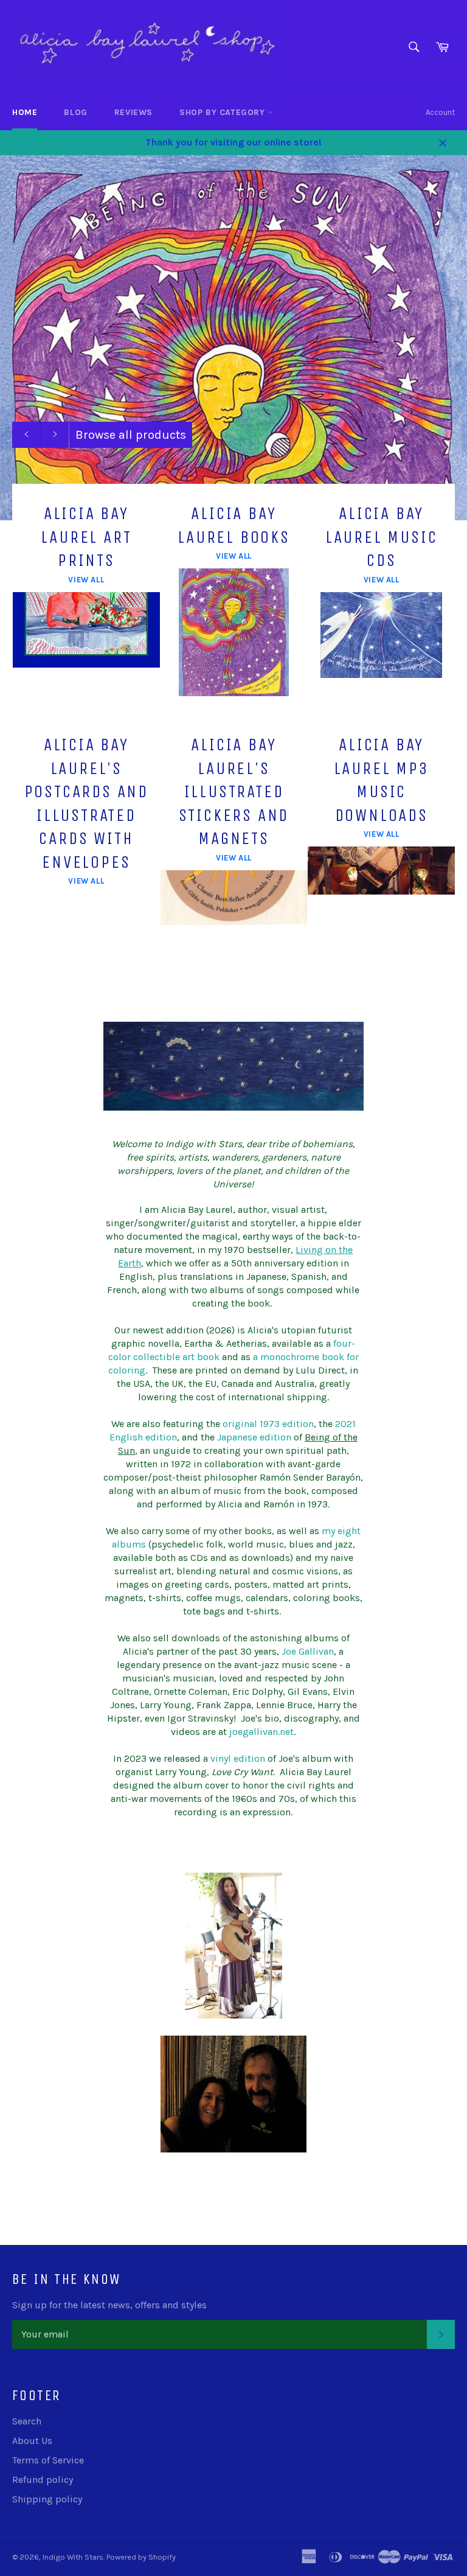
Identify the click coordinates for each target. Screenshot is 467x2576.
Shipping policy (47, 2499)
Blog (75, 112)
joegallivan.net (261, 1732)
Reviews (133, 112)
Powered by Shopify (141, 2557)
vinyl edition (238, 1758)
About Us (32, 2441)
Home (25, 112)
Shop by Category (223, 112)
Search (27, 2421)
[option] (233, 338)
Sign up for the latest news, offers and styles (109, 2305)
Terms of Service (48, 2460)
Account (440, 112)
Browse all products (131, 435)
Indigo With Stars (73, 2557)
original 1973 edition (268, 1424)
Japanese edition (254, 1437)
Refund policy (43, 2480)
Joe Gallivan (308, 1651)
